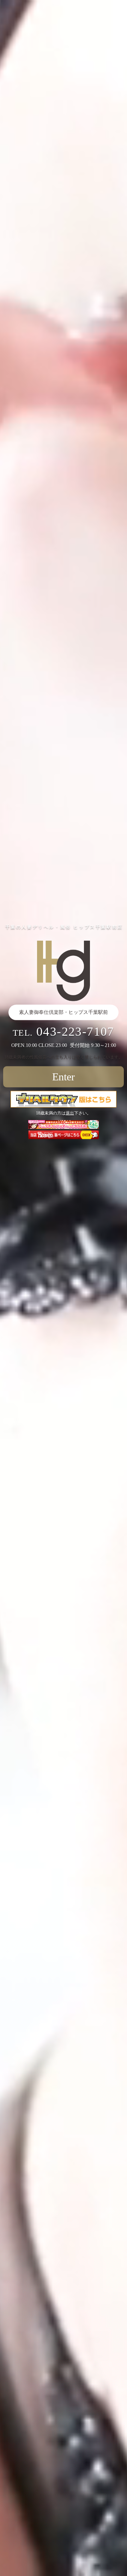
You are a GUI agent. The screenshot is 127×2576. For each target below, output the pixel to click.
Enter (64, 1077)
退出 (70, 1113)
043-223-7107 (75, 1032)
